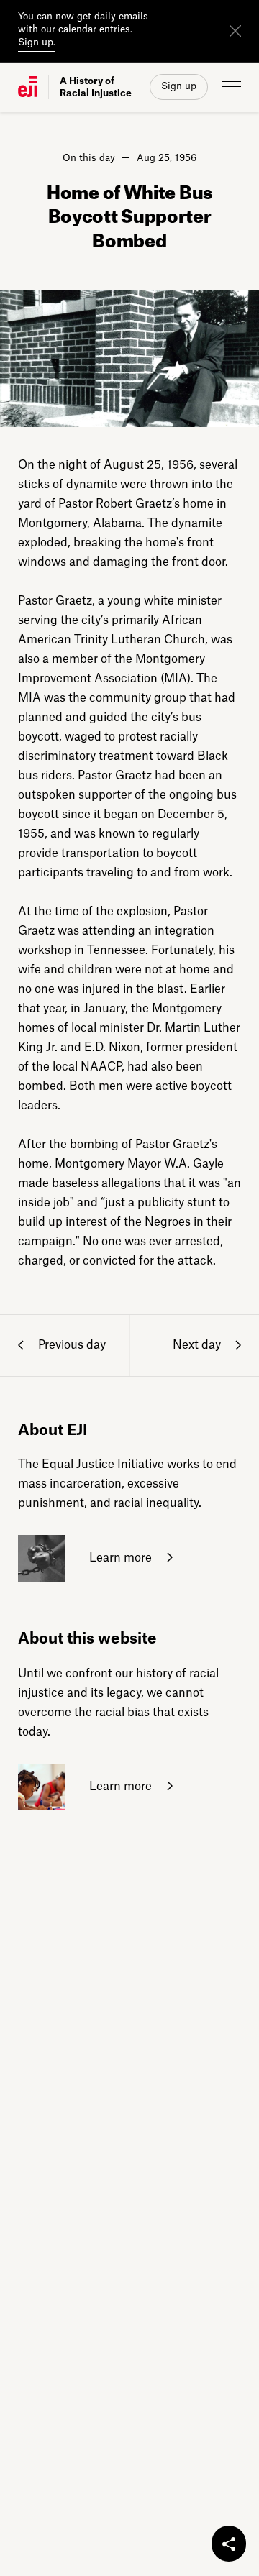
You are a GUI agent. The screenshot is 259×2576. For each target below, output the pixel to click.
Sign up (179, 86)
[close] (235, 31)
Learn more (119, 1558)
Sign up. (37, 42)
